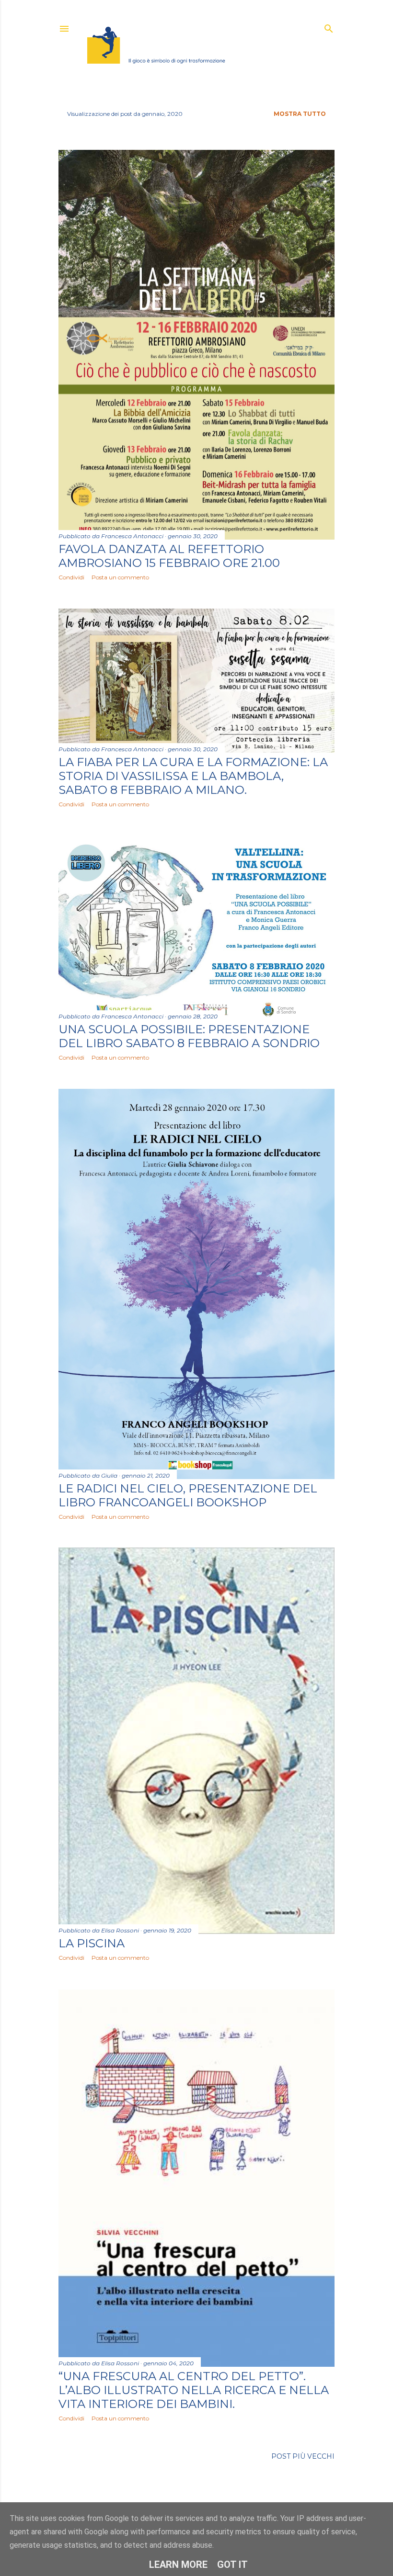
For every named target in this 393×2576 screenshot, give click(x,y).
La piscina (92, 1943)
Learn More (178, 2565)
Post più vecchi (303, 2456)
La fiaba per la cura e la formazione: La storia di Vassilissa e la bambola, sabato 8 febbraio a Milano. (193, 776)
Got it (232, 2565)
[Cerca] (329, 27)
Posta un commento (120, 577)
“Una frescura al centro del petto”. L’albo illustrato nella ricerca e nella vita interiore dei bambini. (194, 2390)
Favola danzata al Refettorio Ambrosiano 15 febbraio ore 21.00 (169, 556)
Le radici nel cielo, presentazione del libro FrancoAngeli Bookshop (188, 1495)
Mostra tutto (300, 114)
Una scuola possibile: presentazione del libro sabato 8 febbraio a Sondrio (189, 1036)
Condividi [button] (71, 577)
